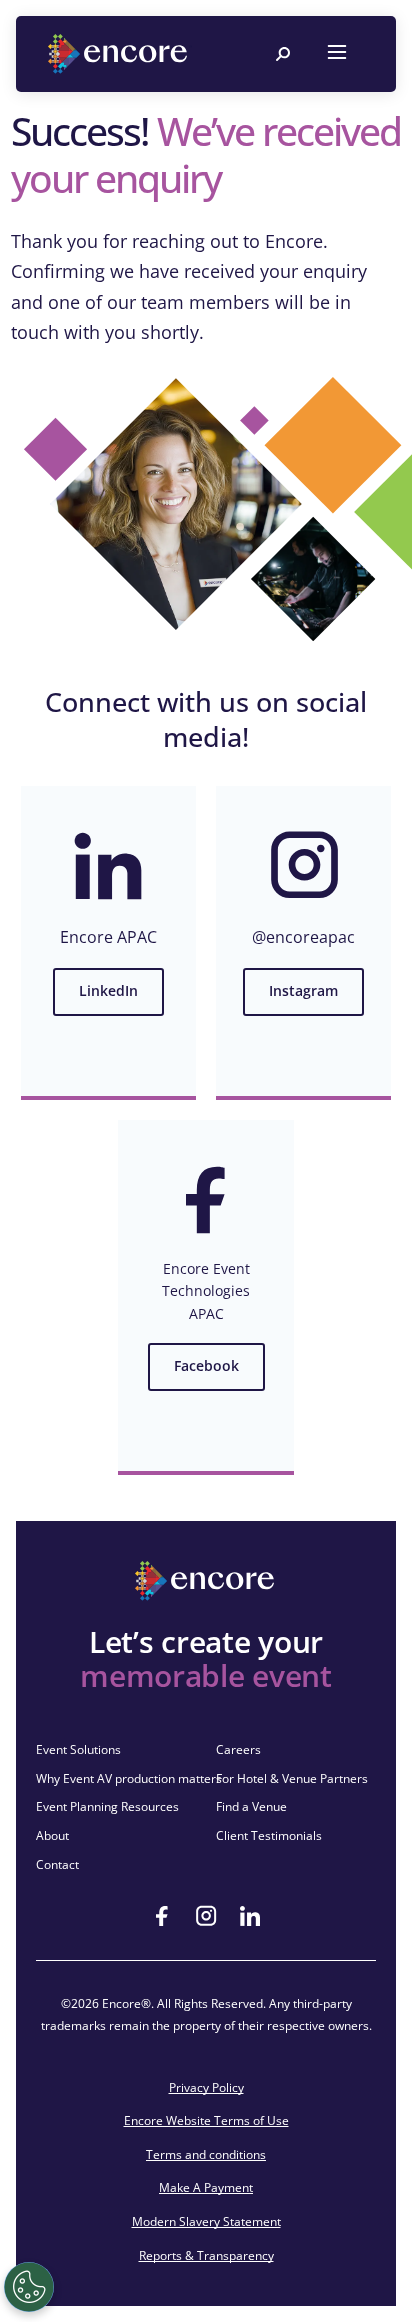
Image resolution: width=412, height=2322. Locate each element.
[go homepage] (120, 54)
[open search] (283, 54)
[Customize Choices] (29, 2287)
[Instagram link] (206, 1916)
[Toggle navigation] (337, 54)
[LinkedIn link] (250, 1916)
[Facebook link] (162, 1916)
